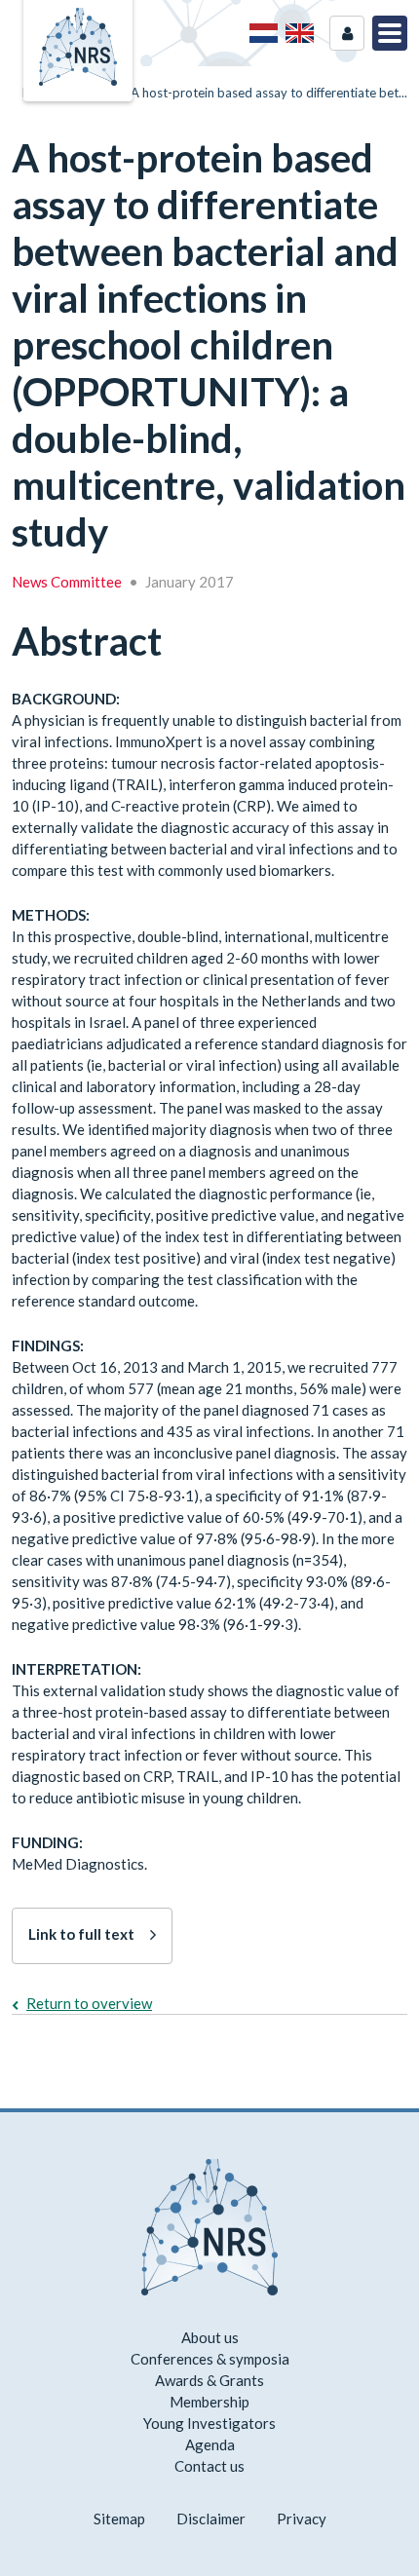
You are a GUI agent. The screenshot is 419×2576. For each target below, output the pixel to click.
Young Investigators (209, 2423)
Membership (209, 2402)
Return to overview (89, 2003)
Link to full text (81, 1934)
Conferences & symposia (210, 2359)
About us (210, 2337)
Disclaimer (211, 2519)
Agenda (210, 2444)
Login (347, 33)
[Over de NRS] (264, 33)
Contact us (209, 2466)
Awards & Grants (209, 2380)
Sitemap (119, 2519)
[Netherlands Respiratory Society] (78, 45)
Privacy (302, 2519)
